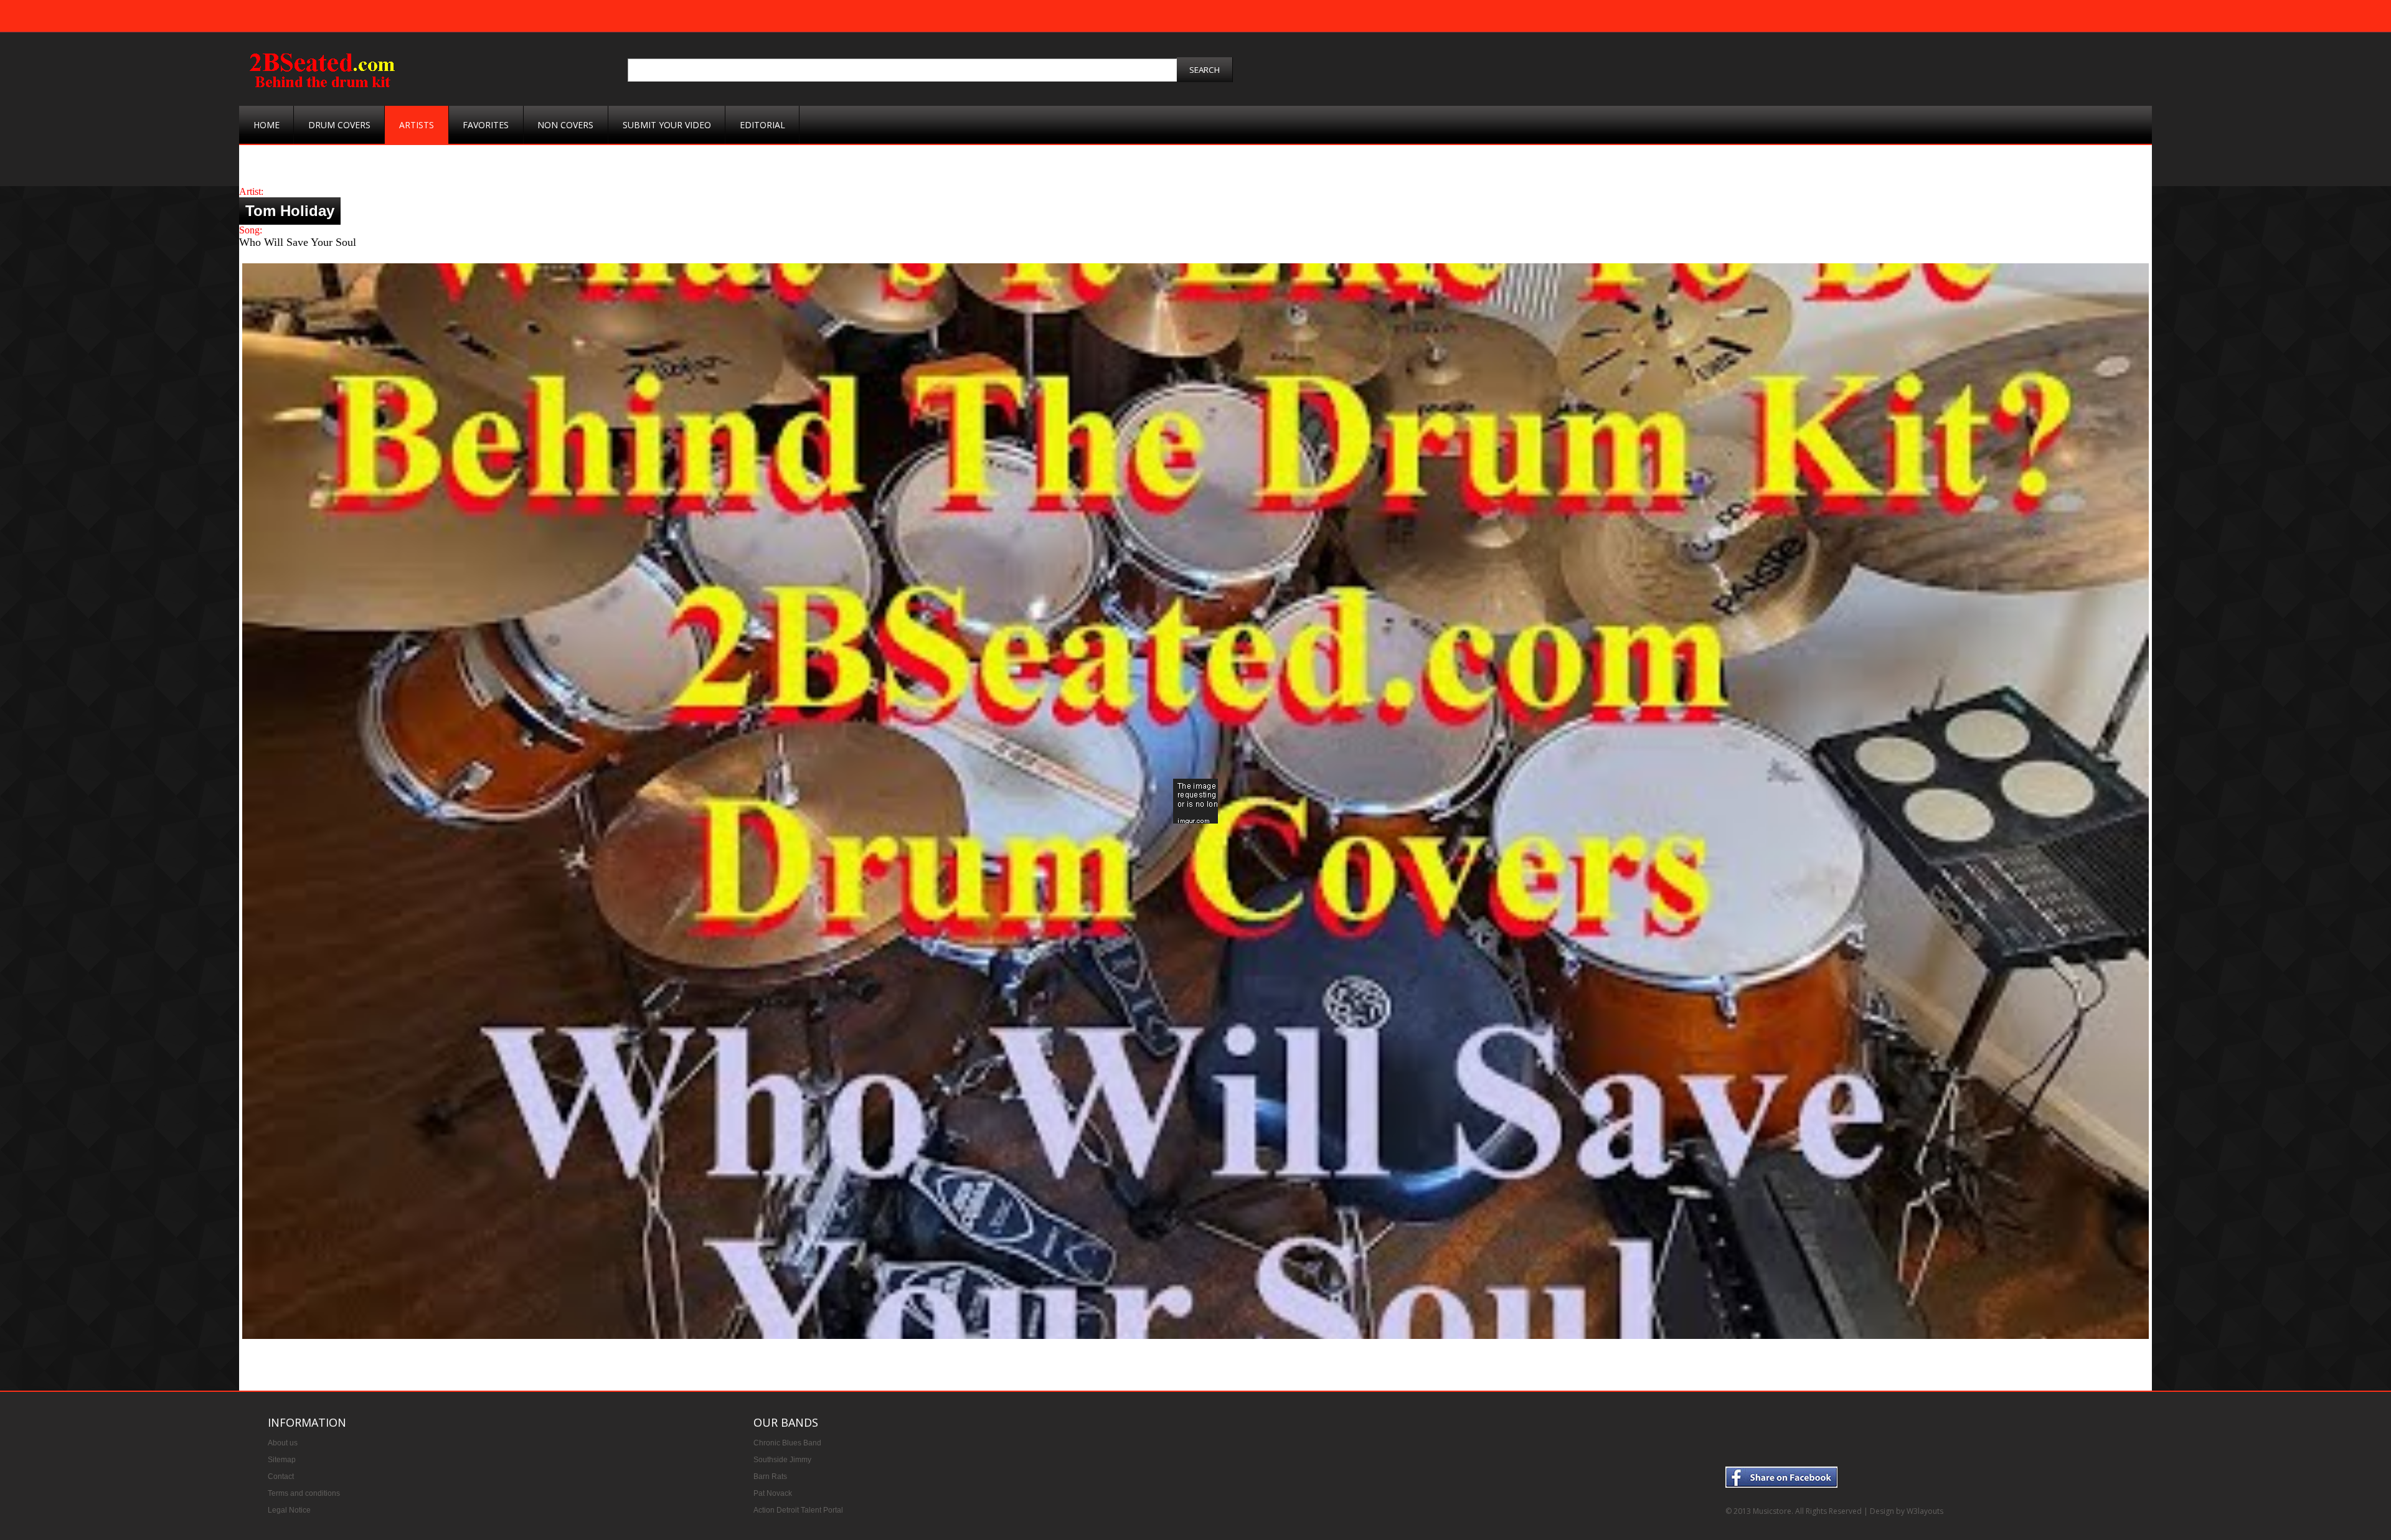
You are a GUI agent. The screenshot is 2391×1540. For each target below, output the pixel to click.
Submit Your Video (667, 125)
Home (266, 125)
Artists (417, 125)
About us (283, 1443)
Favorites (486, 125)
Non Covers (565, 125)
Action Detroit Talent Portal (798, 1510)
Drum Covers (339, 125)
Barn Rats (770, 1477)
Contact (281, 1477)
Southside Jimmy (782, 1460)
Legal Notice (289, 1510)
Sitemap (282, 1460)
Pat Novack (773, 1493)
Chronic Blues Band (787, 1443)
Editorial (762, 125)
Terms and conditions (304, 1493)
